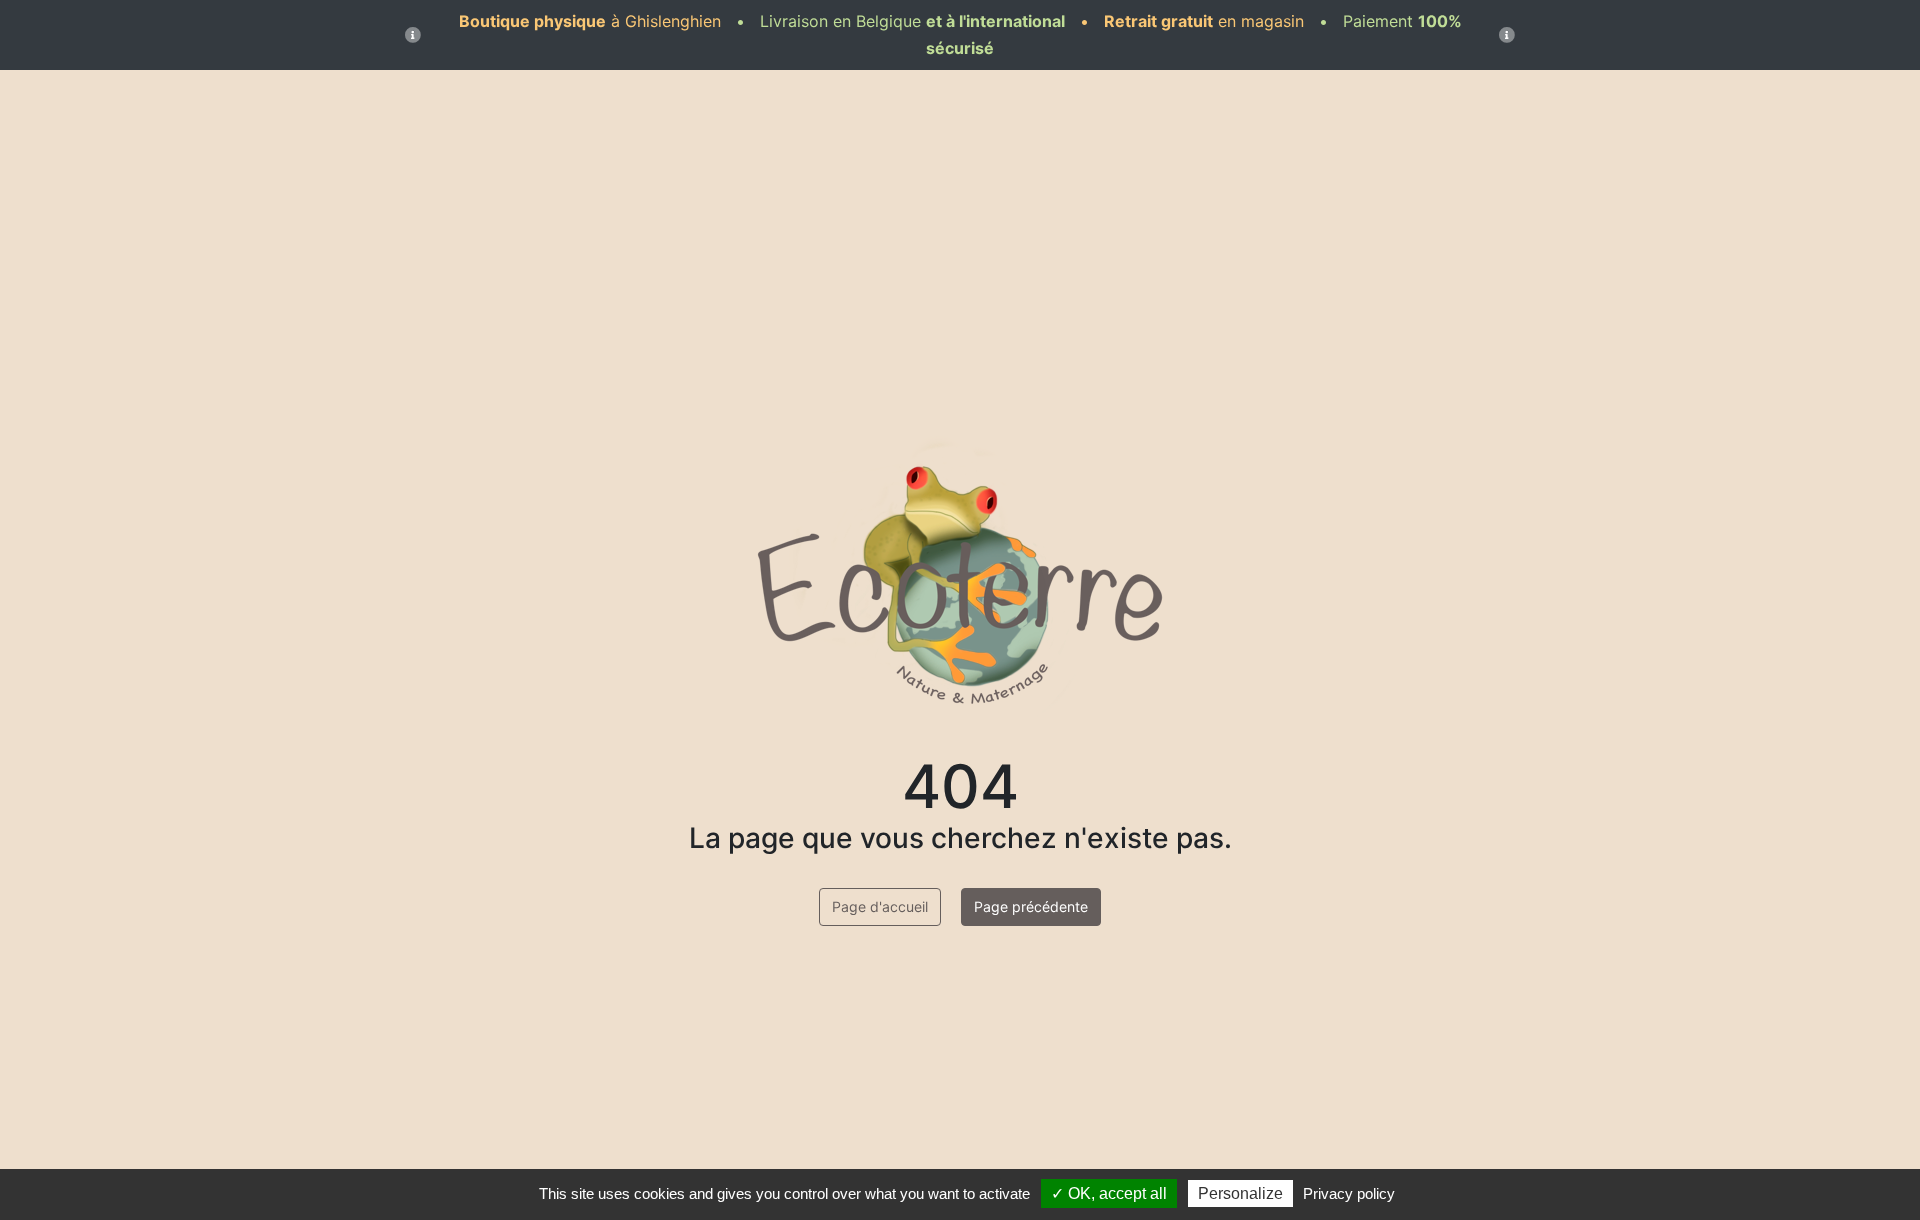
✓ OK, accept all (1109, 1193)
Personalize (1240, 1193)
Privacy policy (1349, 1193)
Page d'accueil (880, 906)
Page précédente (1031, 906)
